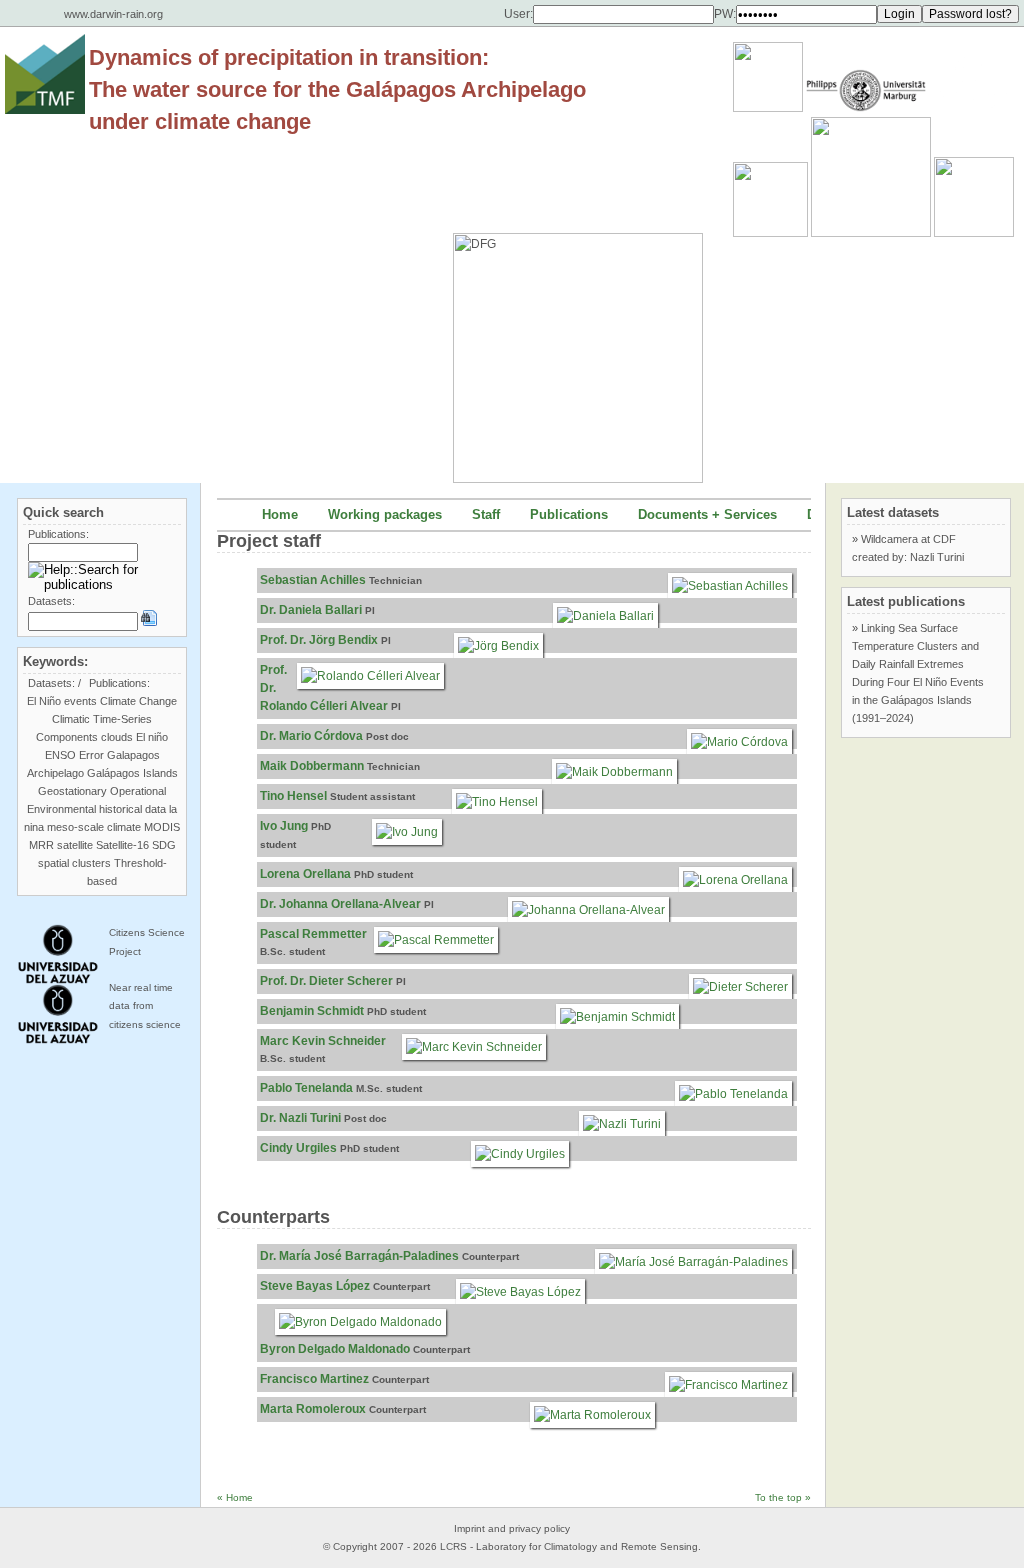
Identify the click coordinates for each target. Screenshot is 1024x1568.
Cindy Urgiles (298, 1148)
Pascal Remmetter (313, 934)
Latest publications (906, 601)
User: (518, 14)
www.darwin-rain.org (113, 14)
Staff (486, 514)
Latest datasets (893, 512)
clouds (117, 737)
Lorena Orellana (305, 874)
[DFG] (588, 313)
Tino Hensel (293, 796)
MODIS (162, 827)
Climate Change (138, 701)
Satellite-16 (122, 845)
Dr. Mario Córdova (311, 736)
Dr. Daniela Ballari (311, 610)
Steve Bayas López (315, 1286)
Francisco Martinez (314, 1379)
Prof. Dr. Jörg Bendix (319, 640)
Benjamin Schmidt (312, 1011)
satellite (75, 845)
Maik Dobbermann (312, 766)
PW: (725, 14)
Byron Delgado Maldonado (335, 1349)
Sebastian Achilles (313, 580)
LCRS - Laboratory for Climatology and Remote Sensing (569, 1546)
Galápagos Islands (132, 773)
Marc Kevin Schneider (323, 1041)
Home (280, 514)
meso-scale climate (94, 827)
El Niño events (62, 701)
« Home (235, 1497)
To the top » (783, 1497)
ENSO (60, 755)
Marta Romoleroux (313, 1409)
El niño (152, 737)
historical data (132, 809)
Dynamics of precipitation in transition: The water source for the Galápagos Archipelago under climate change (337, 89)
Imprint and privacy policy (512, 1528)
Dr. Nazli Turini (300, 1118)
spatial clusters (74, 863)
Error (91, 755)
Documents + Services (707, 514)
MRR (41, 845)
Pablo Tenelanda (306, 1088)
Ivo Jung (284, 826)
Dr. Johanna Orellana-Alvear (340, 904)
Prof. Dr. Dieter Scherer (326, 981)
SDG (164, 845)
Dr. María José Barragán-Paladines (359, 1256)
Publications (569, 514)
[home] (44, 74)
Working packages (385, 514)
